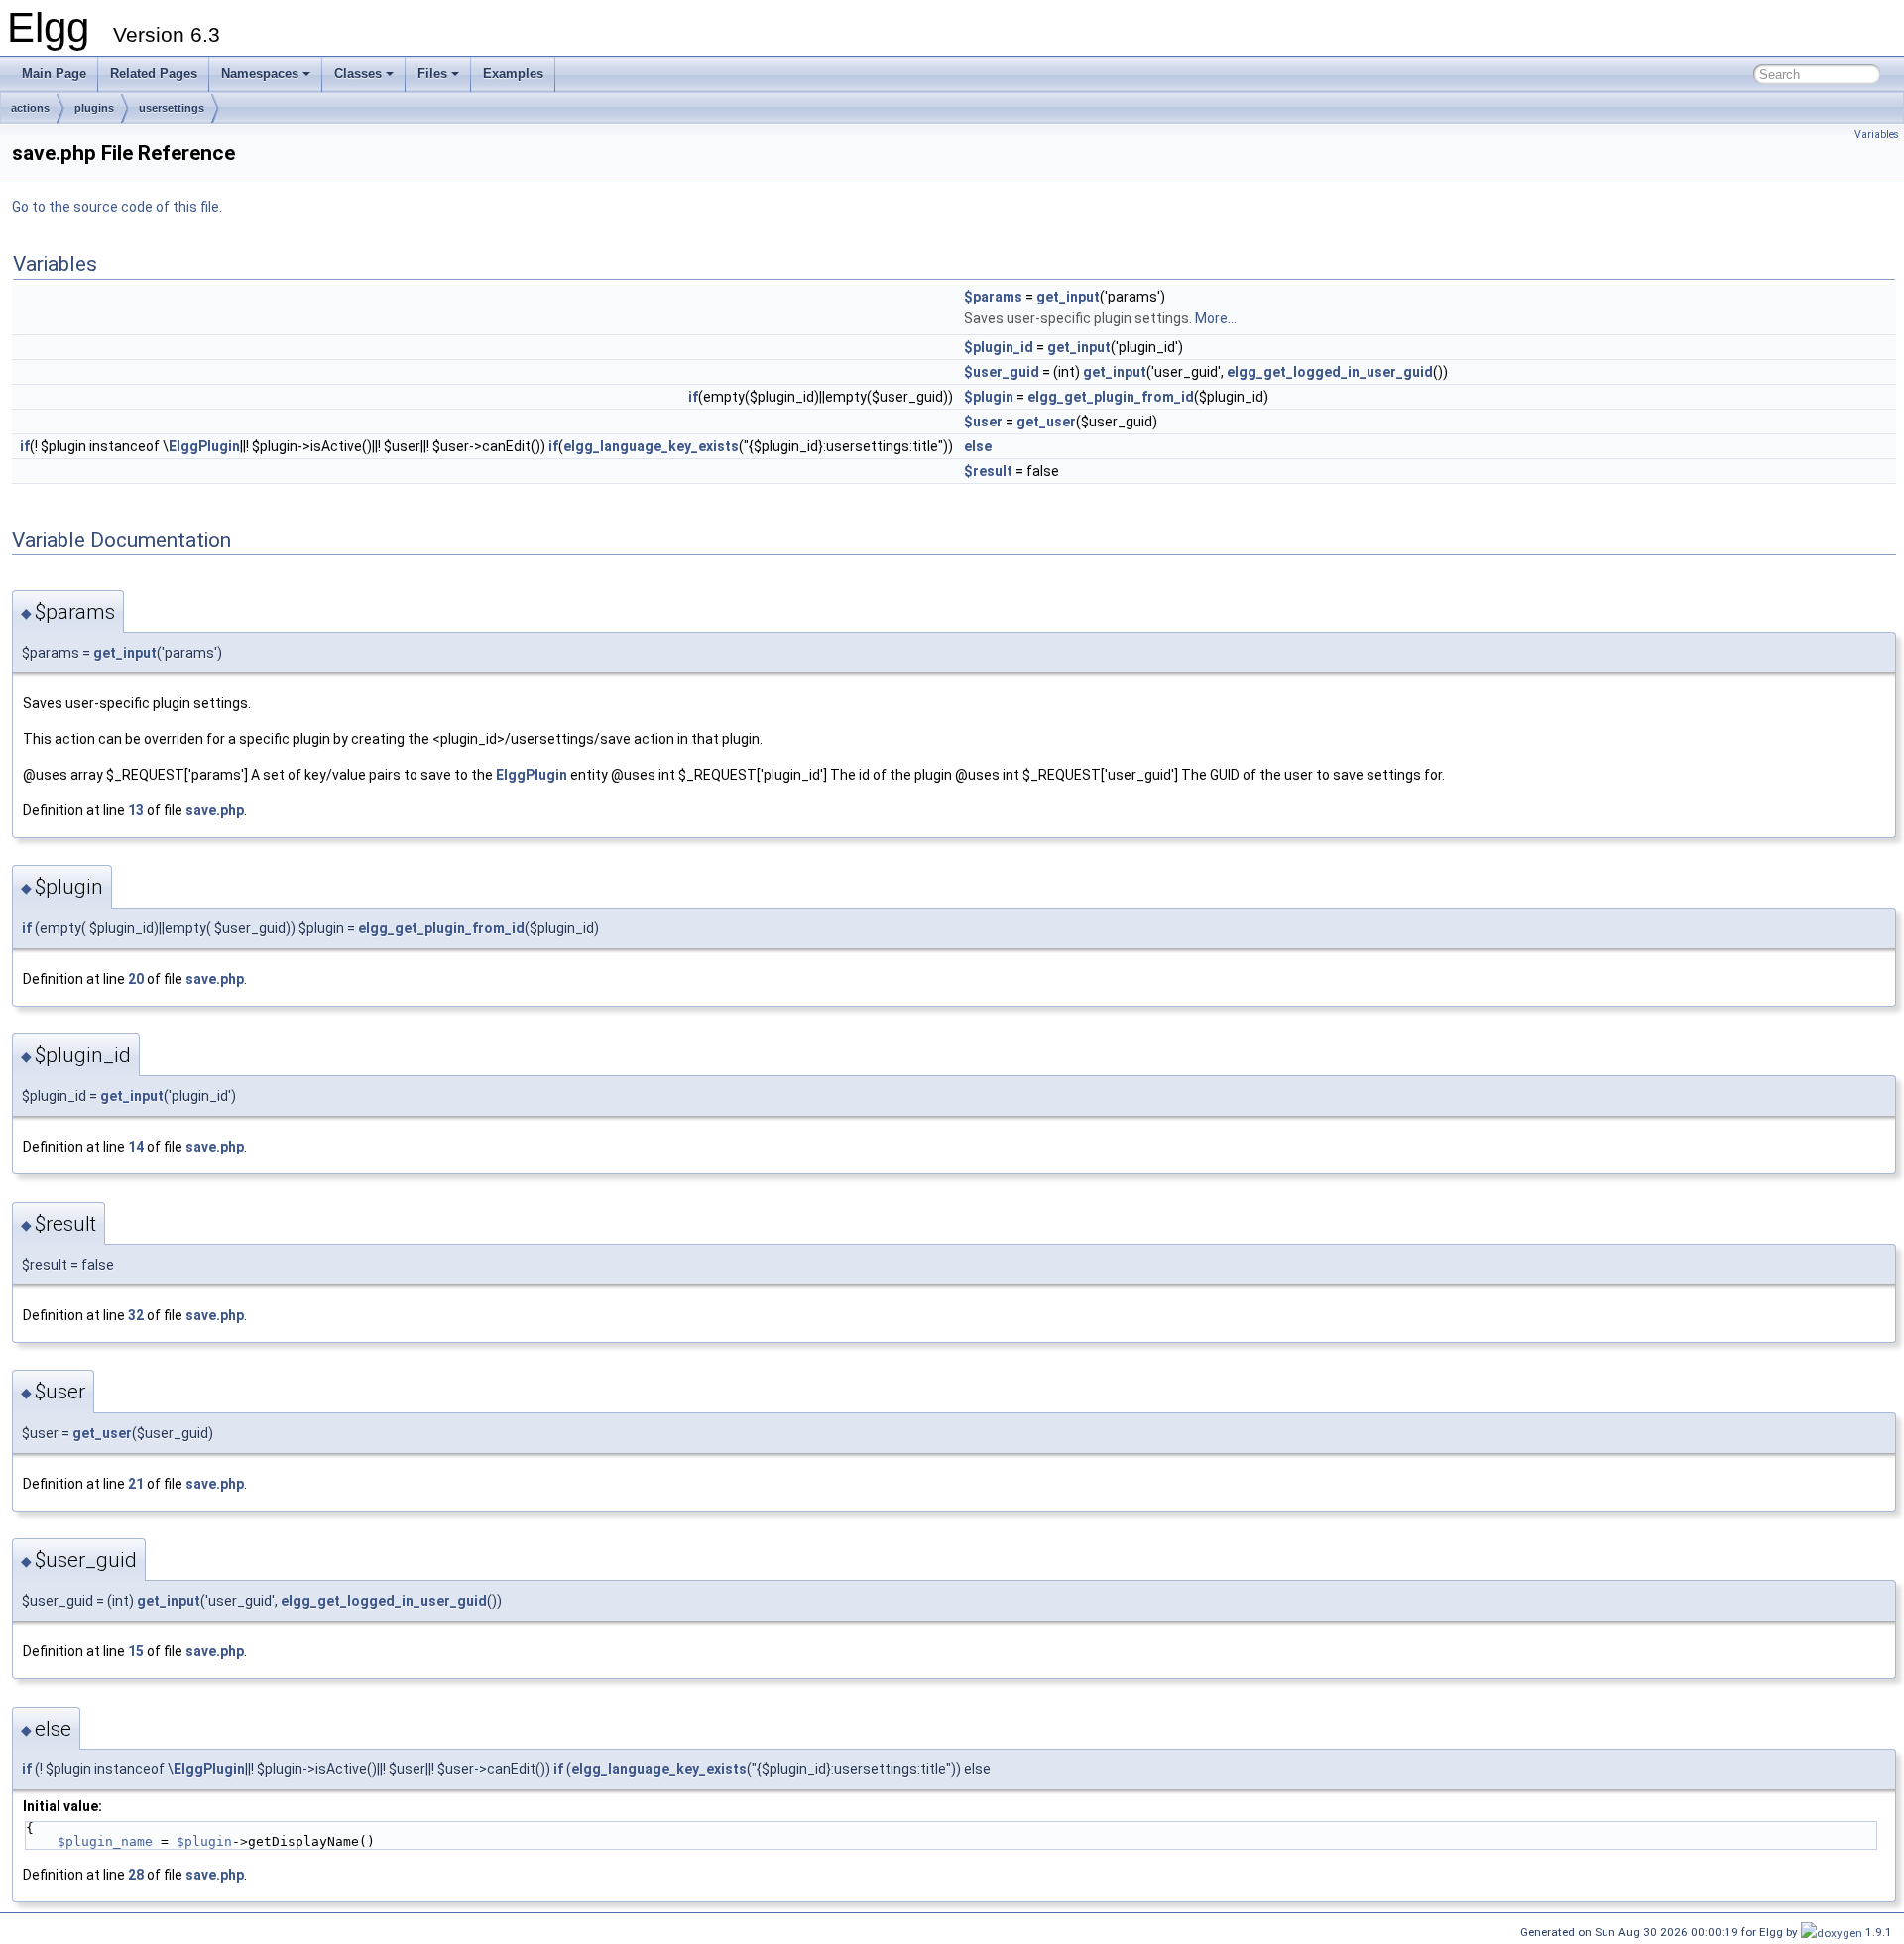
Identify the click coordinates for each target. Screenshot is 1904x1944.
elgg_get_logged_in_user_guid (1330, 372)
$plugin (989, 397)
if (693, 397)
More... (1216, 318)
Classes (358, 74)
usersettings (172, 108)
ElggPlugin (204, 446)
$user (983, 422)
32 (136, 1315)
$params (993, 297)
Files (432, 74)
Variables (1877, 134)
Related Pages (154, 74)
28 (136, 1875)
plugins (94, 108)
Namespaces (260, 74)
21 (136, 1484)
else (978, 446)
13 (136, 810)
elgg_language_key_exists (651, 446)
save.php (215, 810)
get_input (1068, 297)
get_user (1046, 422)
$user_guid (1002, 372)
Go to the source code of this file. (117, 207)
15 (136, 1651)
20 (136, 979)
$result (988, 471)
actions (30, 108)
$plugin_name (105, 1841)
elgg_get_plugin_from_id (1111, 397)
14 (136, 1147)
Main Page (54, 74)
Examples (513, 74)
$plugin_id (999, 347)
